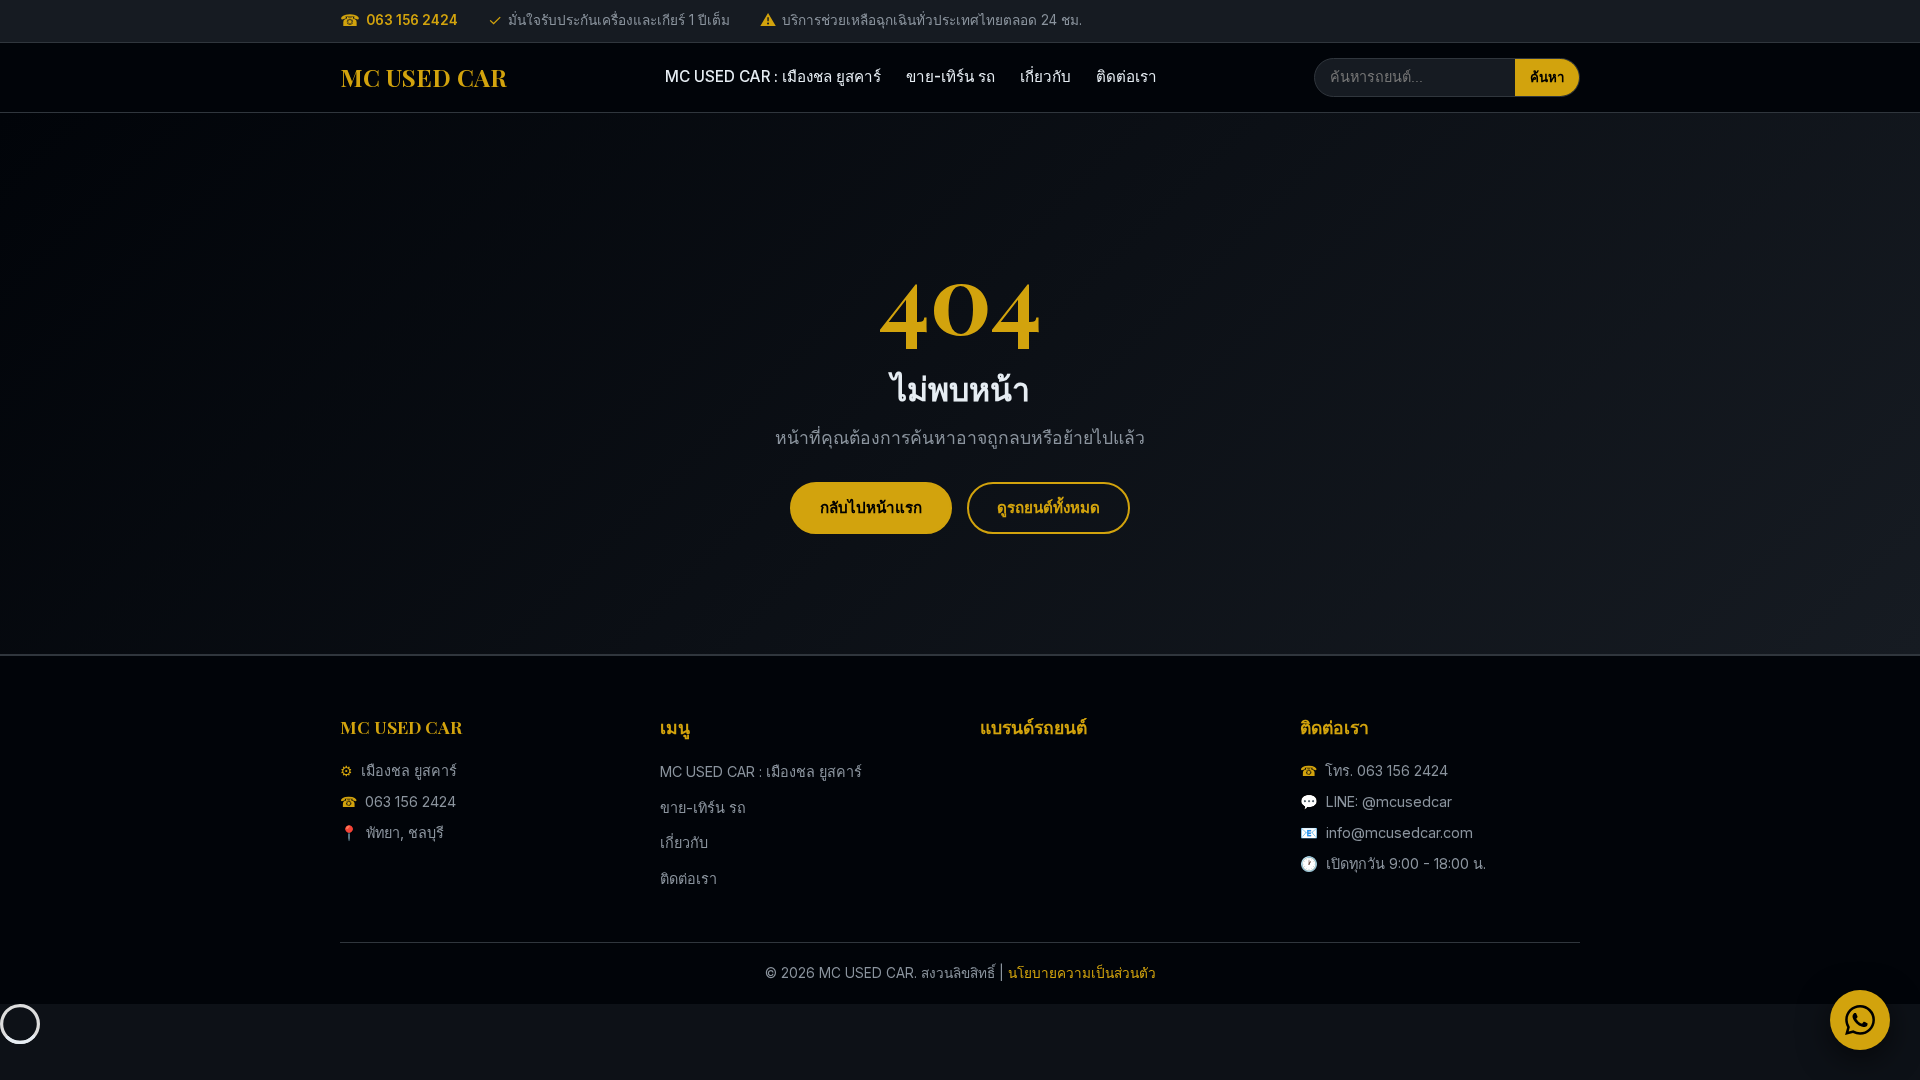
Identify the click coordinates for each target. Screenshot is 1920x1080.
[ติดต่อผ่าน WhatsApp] (1860, 1020)
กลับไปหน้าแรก (871, 507)
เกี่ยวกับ (1045, 76)
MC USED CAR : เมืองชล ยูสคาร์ (773, 76)
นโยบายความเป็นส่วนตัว (1082, 973)
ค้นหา (1547, 77)
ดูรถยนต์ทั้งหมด (1048, 507)
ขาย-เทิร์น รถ (950, 76)
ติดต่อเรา (1126, 76)
